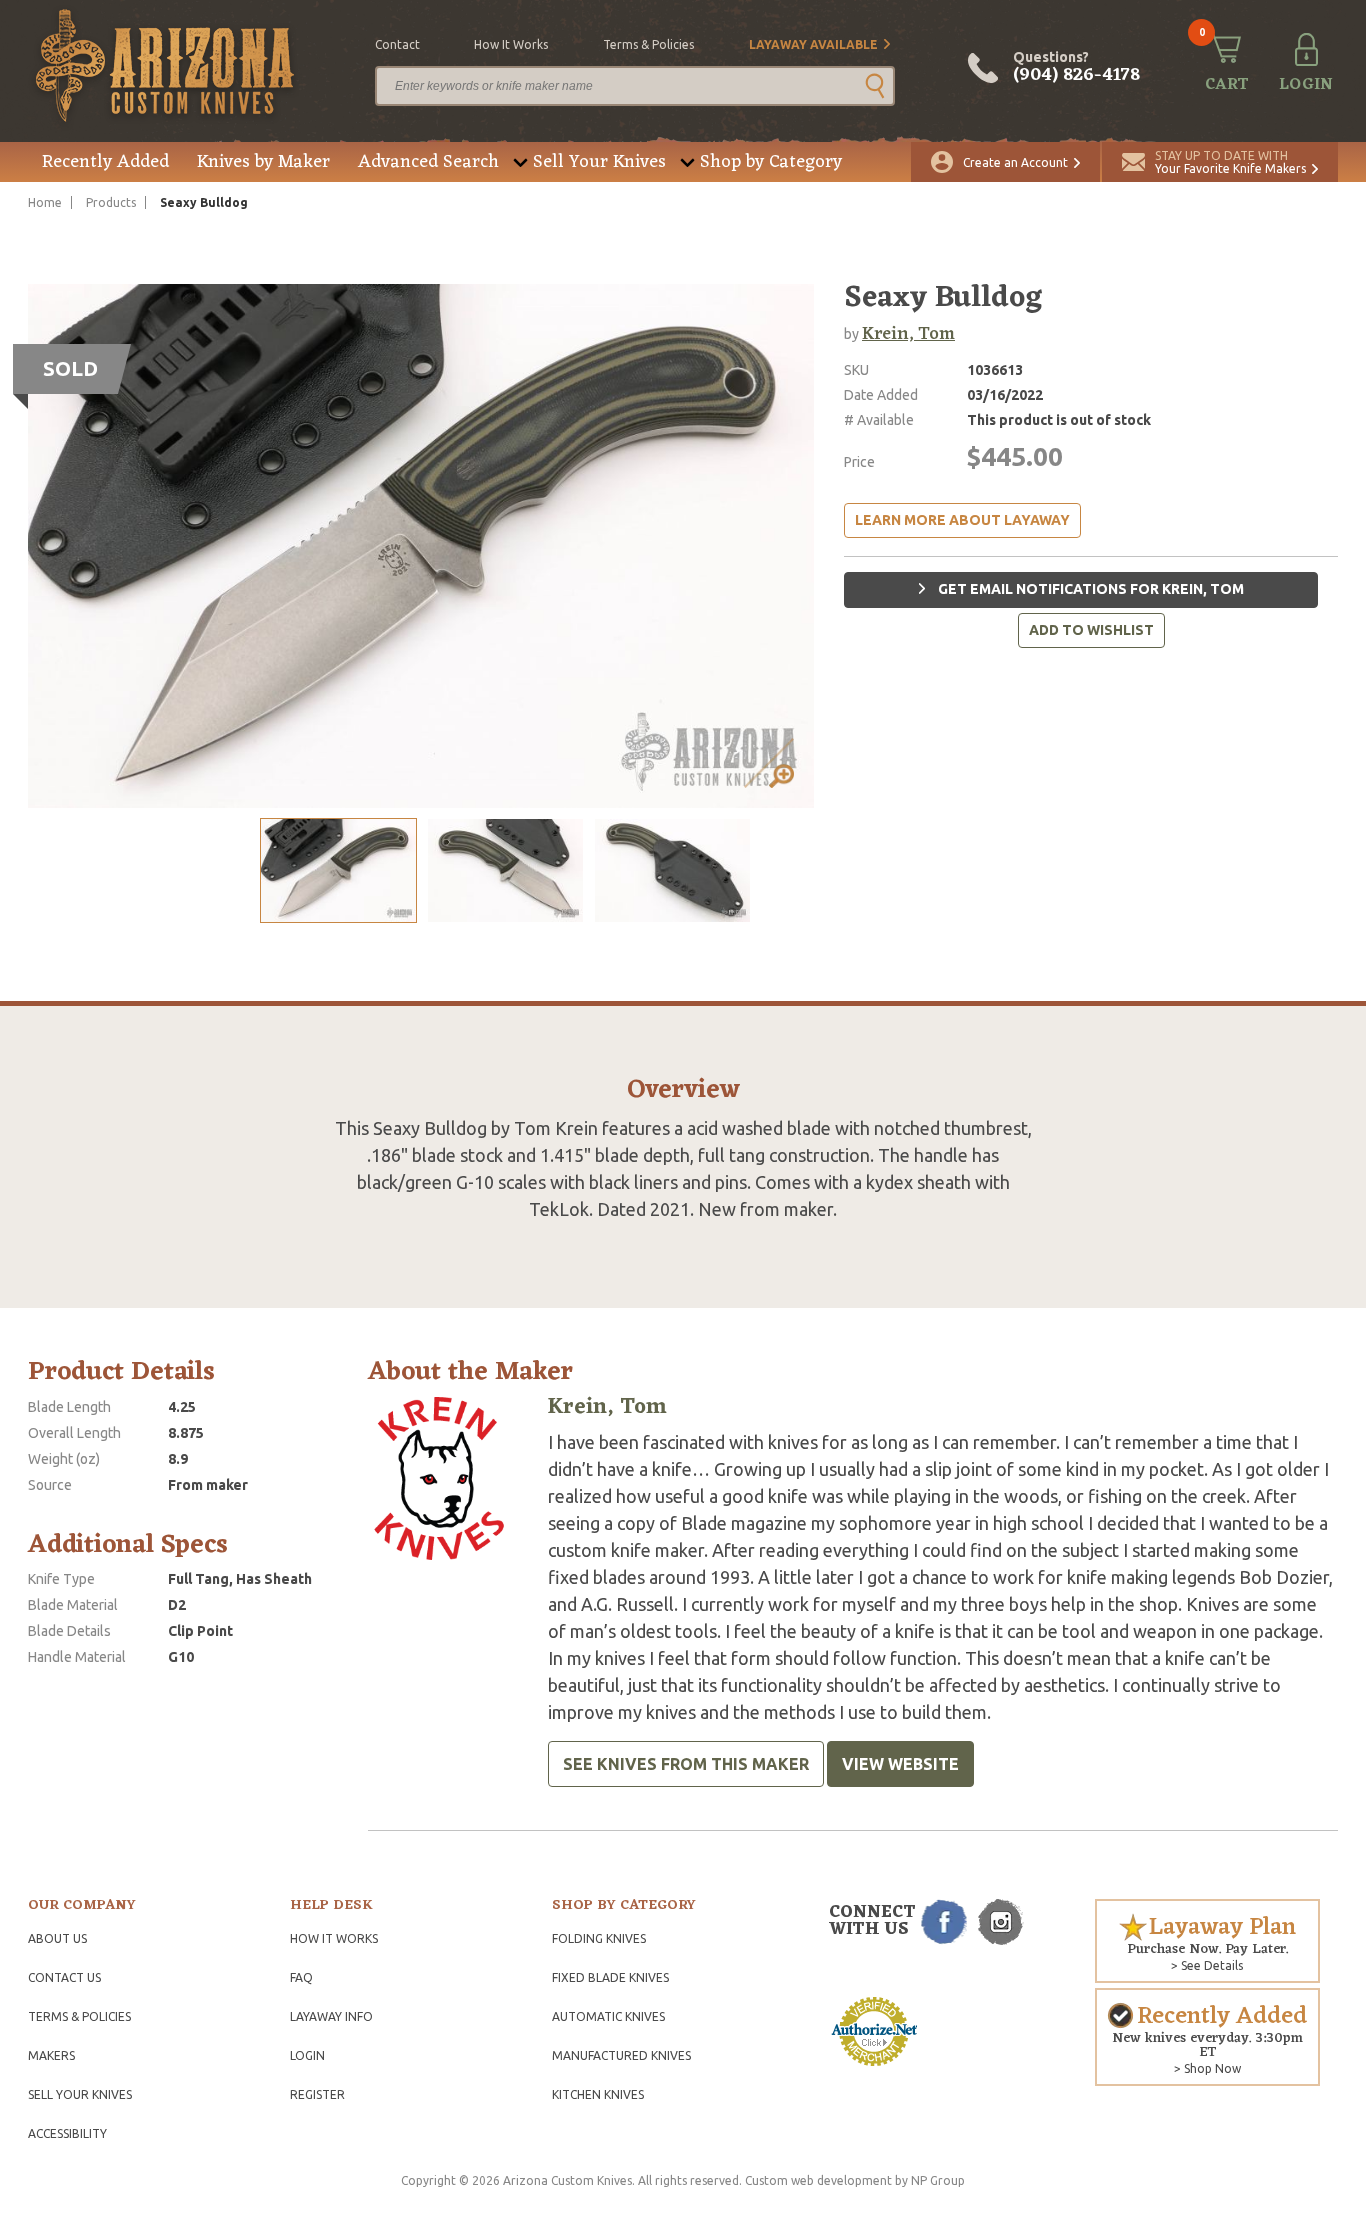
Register (317, 2094)
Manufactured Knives (621, 2055)
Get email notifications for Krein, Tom (1089, 589)
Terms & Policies (79, 2016)
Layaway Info (331, 2016)
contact (397, 44)
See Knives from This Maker (686, 1764)
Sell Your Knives (599, 162)
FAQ (301, 1977)
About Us (57, 1938)
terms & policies (648, 44)
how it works (511, 44)
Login (307, 2055)
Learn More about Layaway (962, 520)
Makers (51, 2055)
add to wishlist (1091, 630)
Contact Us (64, 1977)
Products (111, 202)
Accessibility (67, 2133)
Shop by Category (771, 162)
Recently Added (105, 162)
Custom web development (818, 2180)
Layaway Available (813, 44)
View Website (900, 1764)
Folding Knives (599, 1938)
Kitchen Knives (598, 2094)
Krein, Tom (908, 334)
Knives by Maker (263, 162)
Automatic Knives (608, 2016)
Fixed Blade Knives (610, 1977)
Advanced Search (428, 162)
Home (45, 202)
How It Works (334, 1938)
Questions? (1076, 68)
